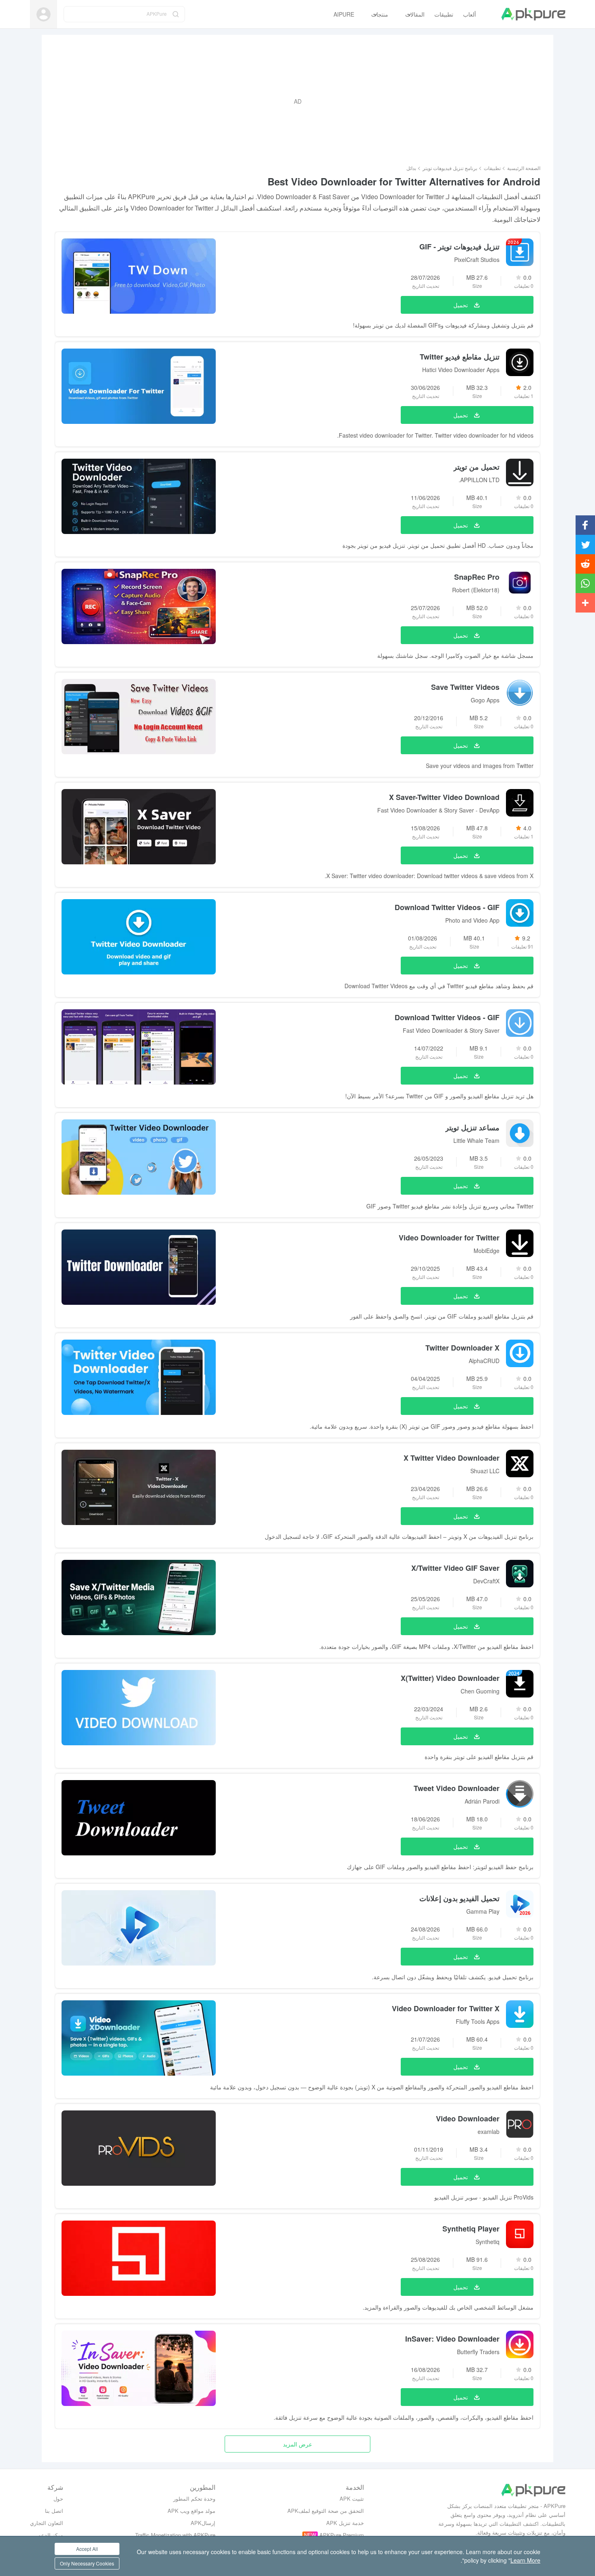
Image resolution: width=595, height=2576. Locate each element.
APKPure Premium (342, 2535)
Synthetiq (488, 2242)
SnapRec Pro (477, 577)
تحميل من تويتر (476, 467)
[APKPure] (533, 14)
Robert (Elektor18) (476, 590)
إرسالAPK (203, 2523)
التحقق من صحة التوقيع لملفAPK (326, 2511)
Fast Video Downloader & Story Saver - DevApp (438, 810)
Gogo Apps (485, 700)
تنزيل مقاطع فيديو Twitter (460, 357)
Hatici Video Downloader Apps (461, 370)
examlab (489, 2131)
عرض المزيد (297, 2444)
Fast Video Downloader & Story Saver (451, 1030)
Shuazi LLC (485, 1471)
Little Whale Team (476, 1140)
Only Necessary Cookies (87, 2563)
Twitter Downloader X (462, 1348)
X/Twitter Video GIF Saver (455, 1568)
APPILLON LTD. (479, 480)
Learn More (525, 2560)
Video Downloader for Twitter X (446, 2008)
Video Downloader (468, 2119)
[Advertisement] (297, 101)
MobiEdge (487, 1251)
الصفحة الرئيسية (524, 168)
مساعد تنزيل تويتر (472, 1127)
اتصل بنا (54, 2511)
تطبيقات (492, 168)
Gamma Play (483, 1911)
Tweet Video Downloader (457, 1788)
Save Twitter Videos (465, 687)
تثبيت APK (352, 2498)
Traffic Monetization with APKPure (175, 2535)
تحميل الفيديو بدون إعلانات (459, 1898)
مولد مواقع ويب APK (191, 2511)
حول (58, 2498)
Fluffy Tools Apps (478, 2021)
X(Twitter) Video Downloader (450, 1678)
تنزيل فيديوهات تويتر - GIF (459, 247)
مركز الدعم (50, 2535)
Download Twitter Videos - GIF (447, 907)
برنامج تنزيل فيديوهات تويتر (450, 168)
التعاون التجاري (47, 2523)
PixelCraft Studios (477, 260)
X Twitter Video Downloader (452, 1458)
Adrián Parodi (482, 1801)
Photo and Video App (472, 920)
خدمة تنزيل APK (345, 2523)
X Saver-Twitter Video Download (444, 797)
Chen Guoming (480, 1691)
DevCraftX (486, 1581)
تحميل (461, 305)
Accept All (87, 2549)
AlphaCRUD (484, 1361)
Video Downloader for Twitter (449, 1238)
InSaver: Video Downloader (452, 2339)
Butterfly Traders (478, 2352)
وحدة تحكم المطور (194, 2498)
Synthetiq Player (471, 2229)
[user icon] (44, 14)
